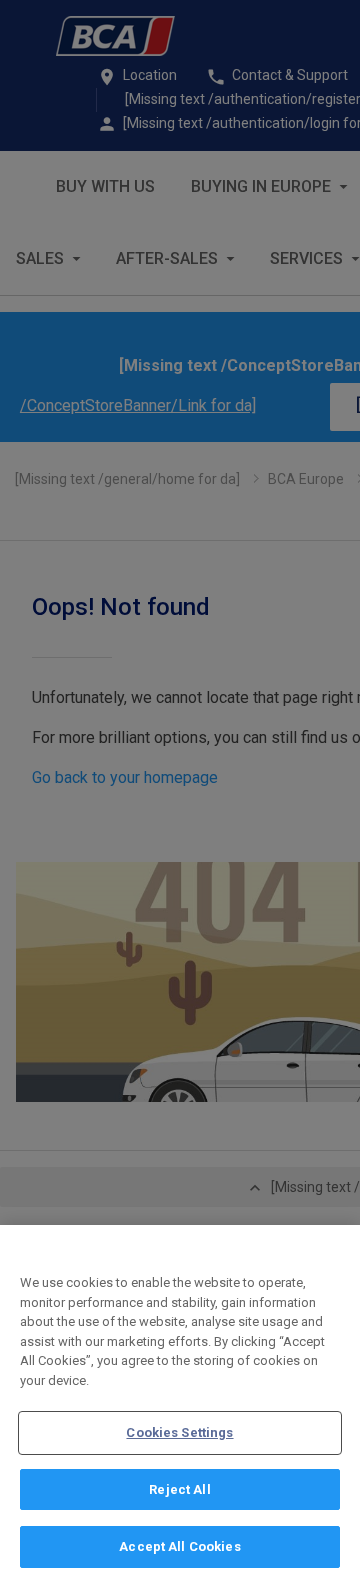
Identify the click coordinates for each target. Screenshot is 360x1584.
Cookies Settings (179, 1432)
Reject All (179, 1489)
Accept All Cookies (179, 1546)
